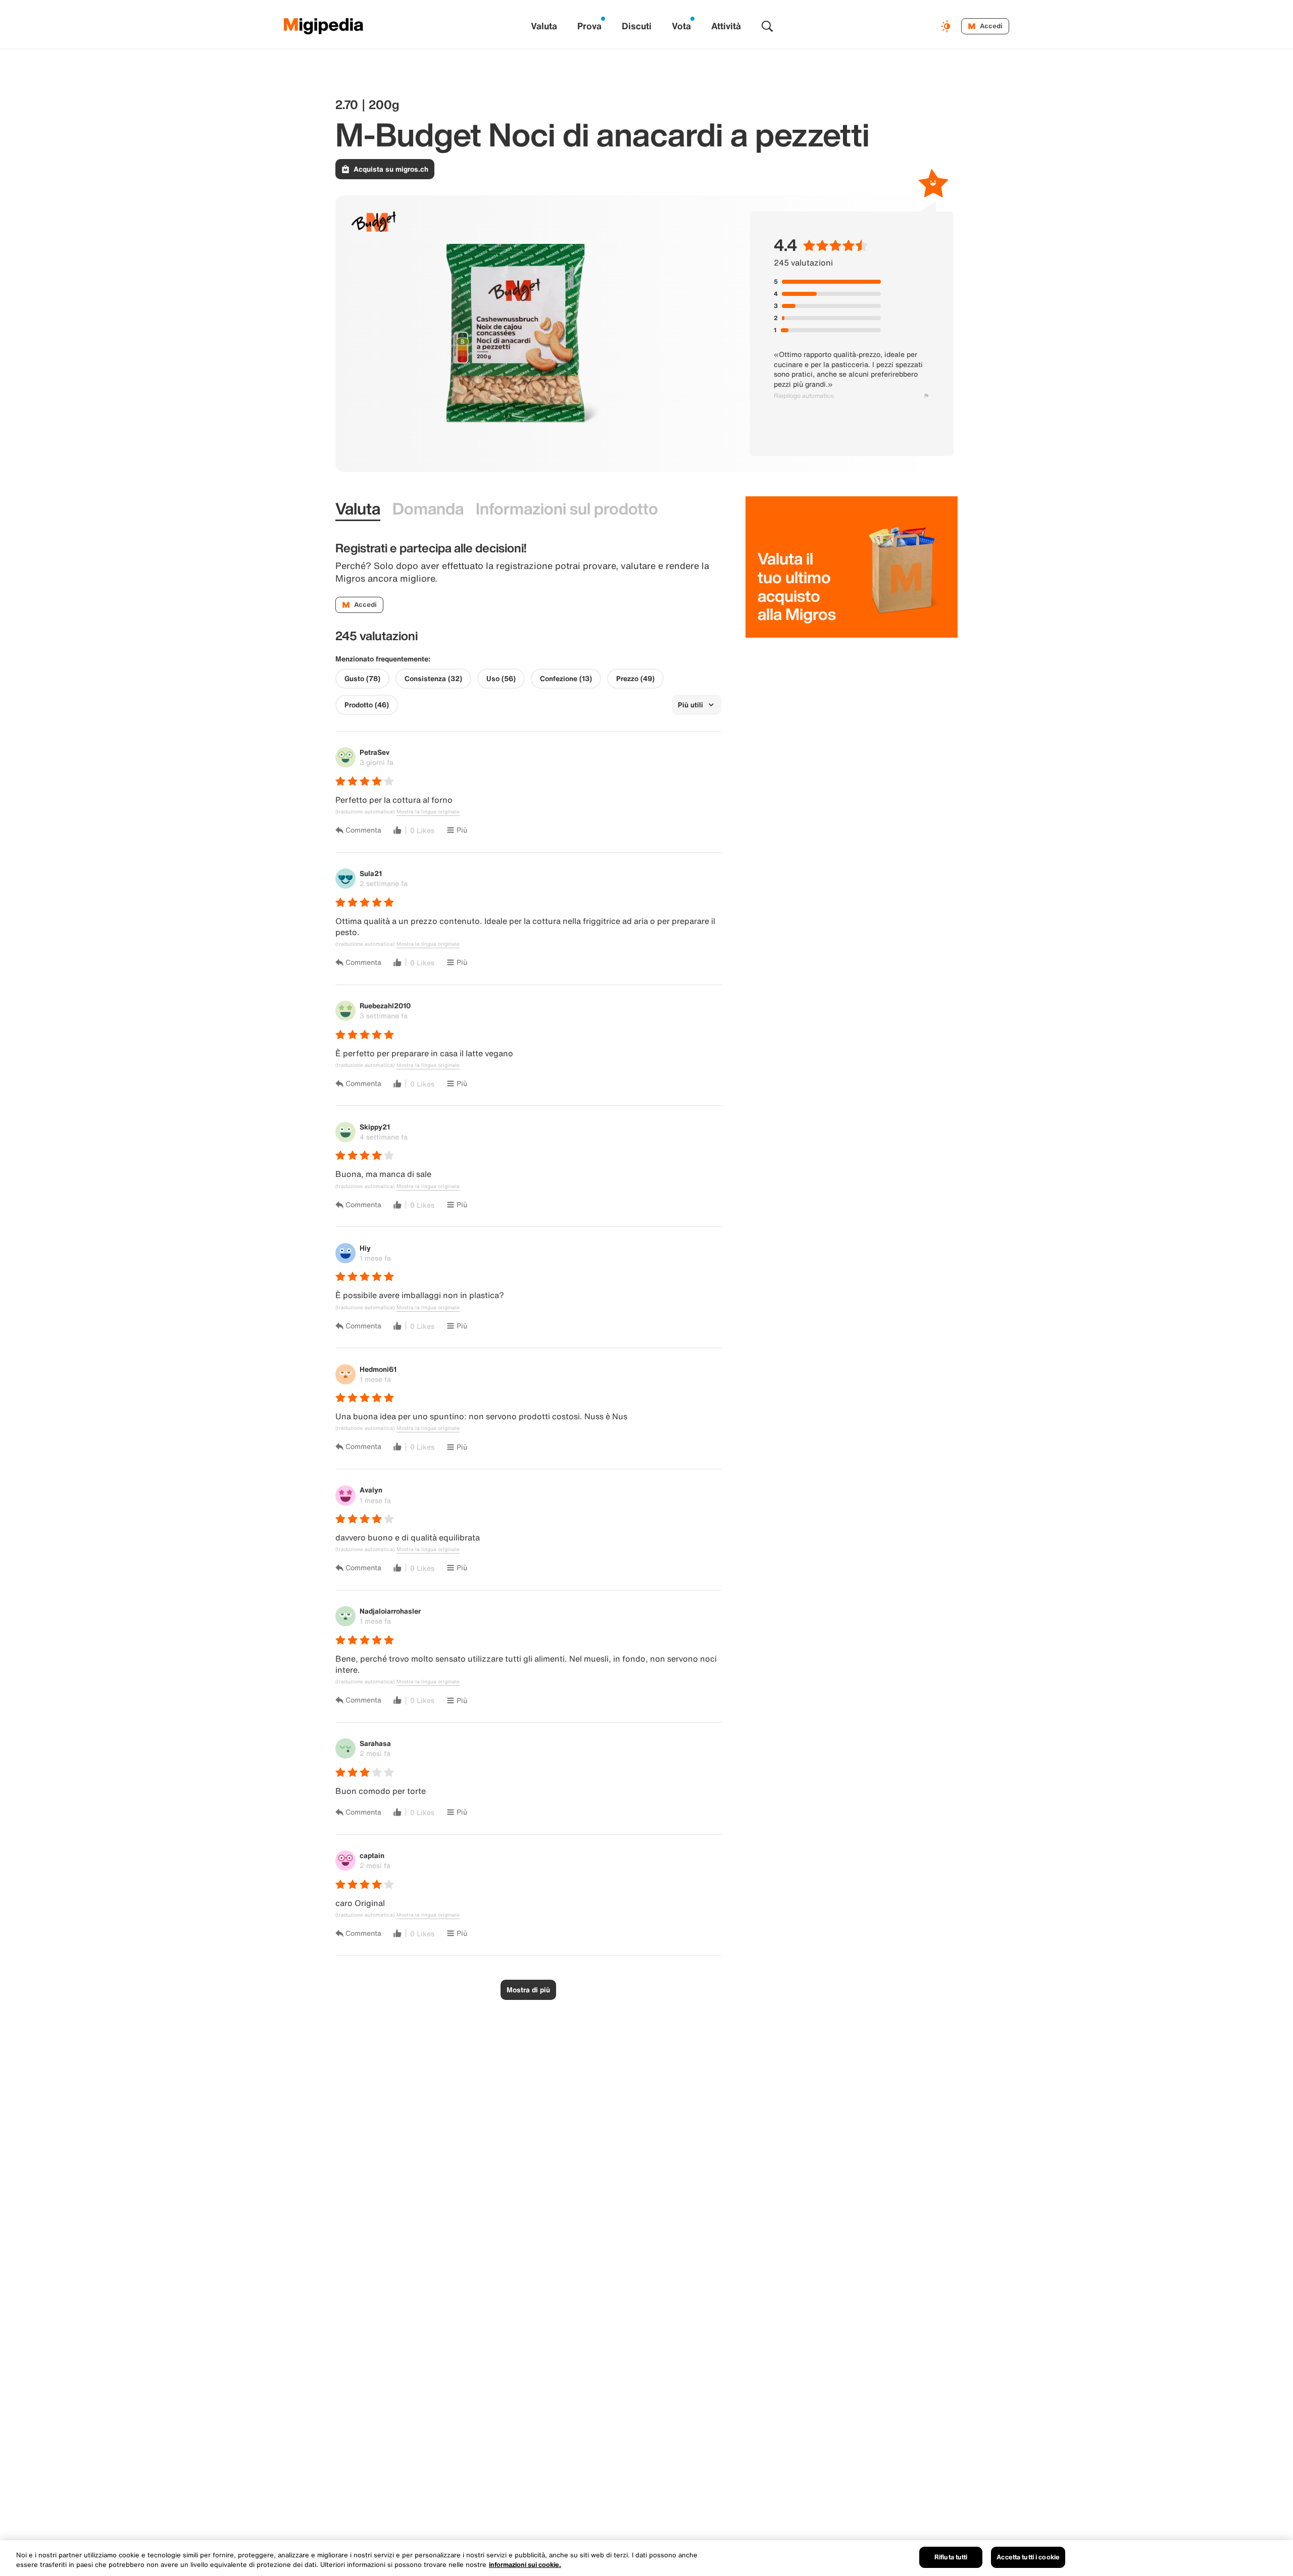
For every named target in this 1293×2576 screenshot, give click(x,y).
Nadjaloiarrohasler (390, 1611)
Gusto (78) (362, 679)
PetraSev (375, 752)
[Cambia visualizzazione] (947, 26)
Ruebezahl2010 (385, 1006)
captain (372, 1855)
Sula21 (371, 873)
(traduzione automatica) (365, 812)
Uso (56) (501, 679)
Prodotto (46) (367, 705)
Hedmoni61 (378, 1369)
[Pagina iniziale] (324, 26)
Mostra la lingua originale (428, 812)
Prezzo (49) (635, 679)
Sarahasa (375, 1743)
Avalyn (371, 1490)
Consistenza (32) (433, 679)
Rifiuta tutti (951, 2557)
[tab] (358, 509)
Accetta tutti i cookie (1028, 2557)
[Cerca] (767, 26)
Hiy (365, 1248)
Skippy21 (375, 1127)
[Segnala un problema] (926, 396)
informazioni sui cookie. (525, 2565)
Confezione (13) (566, 679)
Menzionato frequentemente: (383, 659)
